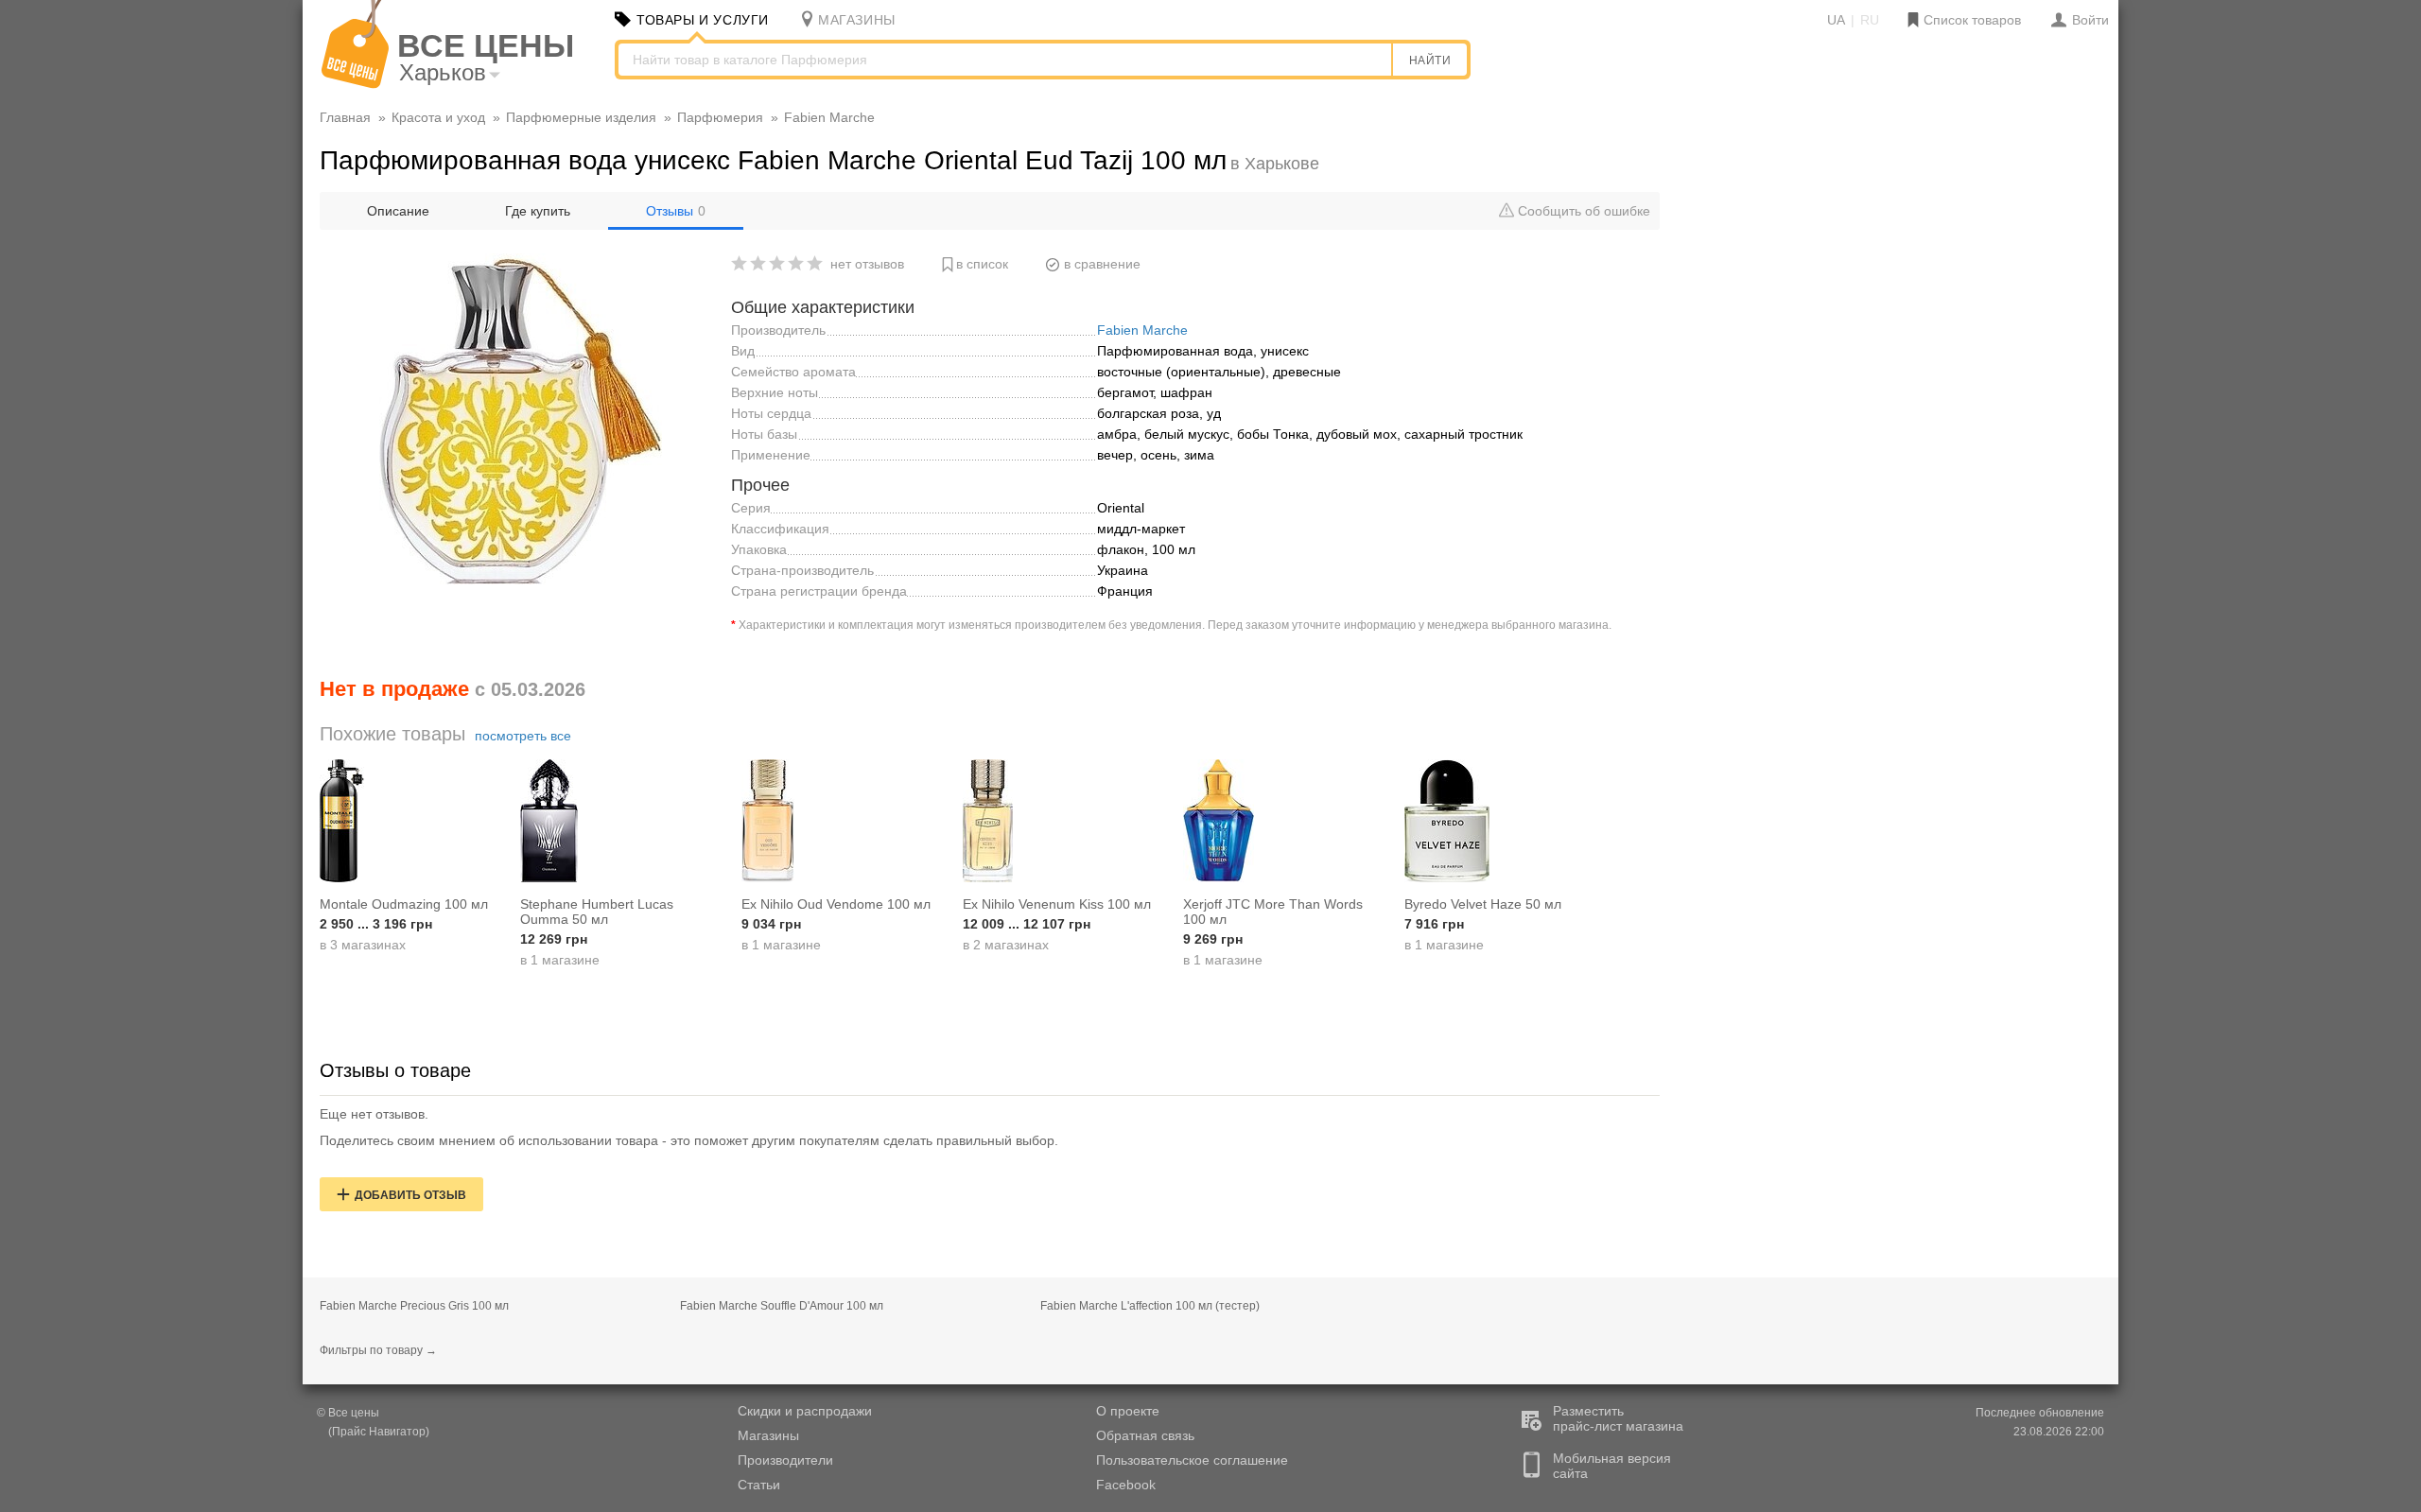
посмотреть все (523, 736)
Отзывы (676, 211)
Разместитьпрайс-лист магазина (1618, 1418)
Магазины (768, 1435)
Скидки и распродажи (805, 1411)
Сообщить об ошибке (1582, 211)
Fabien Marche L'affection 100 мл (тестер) (1150, 1306)
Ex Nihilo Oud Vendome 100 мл (836, 904)
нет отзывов (867, 264)
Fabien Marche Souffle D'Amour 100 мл (782, 1306)
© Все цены (348, 1413)
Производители (785, 1460)
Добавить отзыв (410, 1195)
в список (982, 264)
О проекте (1128, 1411)
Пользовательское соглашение (1192, 1460)
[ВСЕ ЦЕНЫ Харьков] (355, 84)
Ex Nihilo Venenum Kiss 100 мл (1057, 904)
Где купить (538, 211)
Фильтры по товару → (378, 1350)
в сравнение (1102, 264)
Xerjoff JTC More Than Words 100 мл (1273, 912)
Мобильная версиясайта (1612, 1466)
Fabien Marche (1142, 330)
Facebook (1126, 1485)
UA (1836, 20)
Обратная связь (1145, 1435)
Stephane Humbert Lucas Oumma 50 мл (597, 912)
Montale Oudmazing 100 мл (404, 904)
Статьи (759, 1485)
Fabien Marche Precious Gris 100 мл (414, 1306)
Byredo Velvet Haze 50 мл (1483, 904)
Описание (398, 211)
